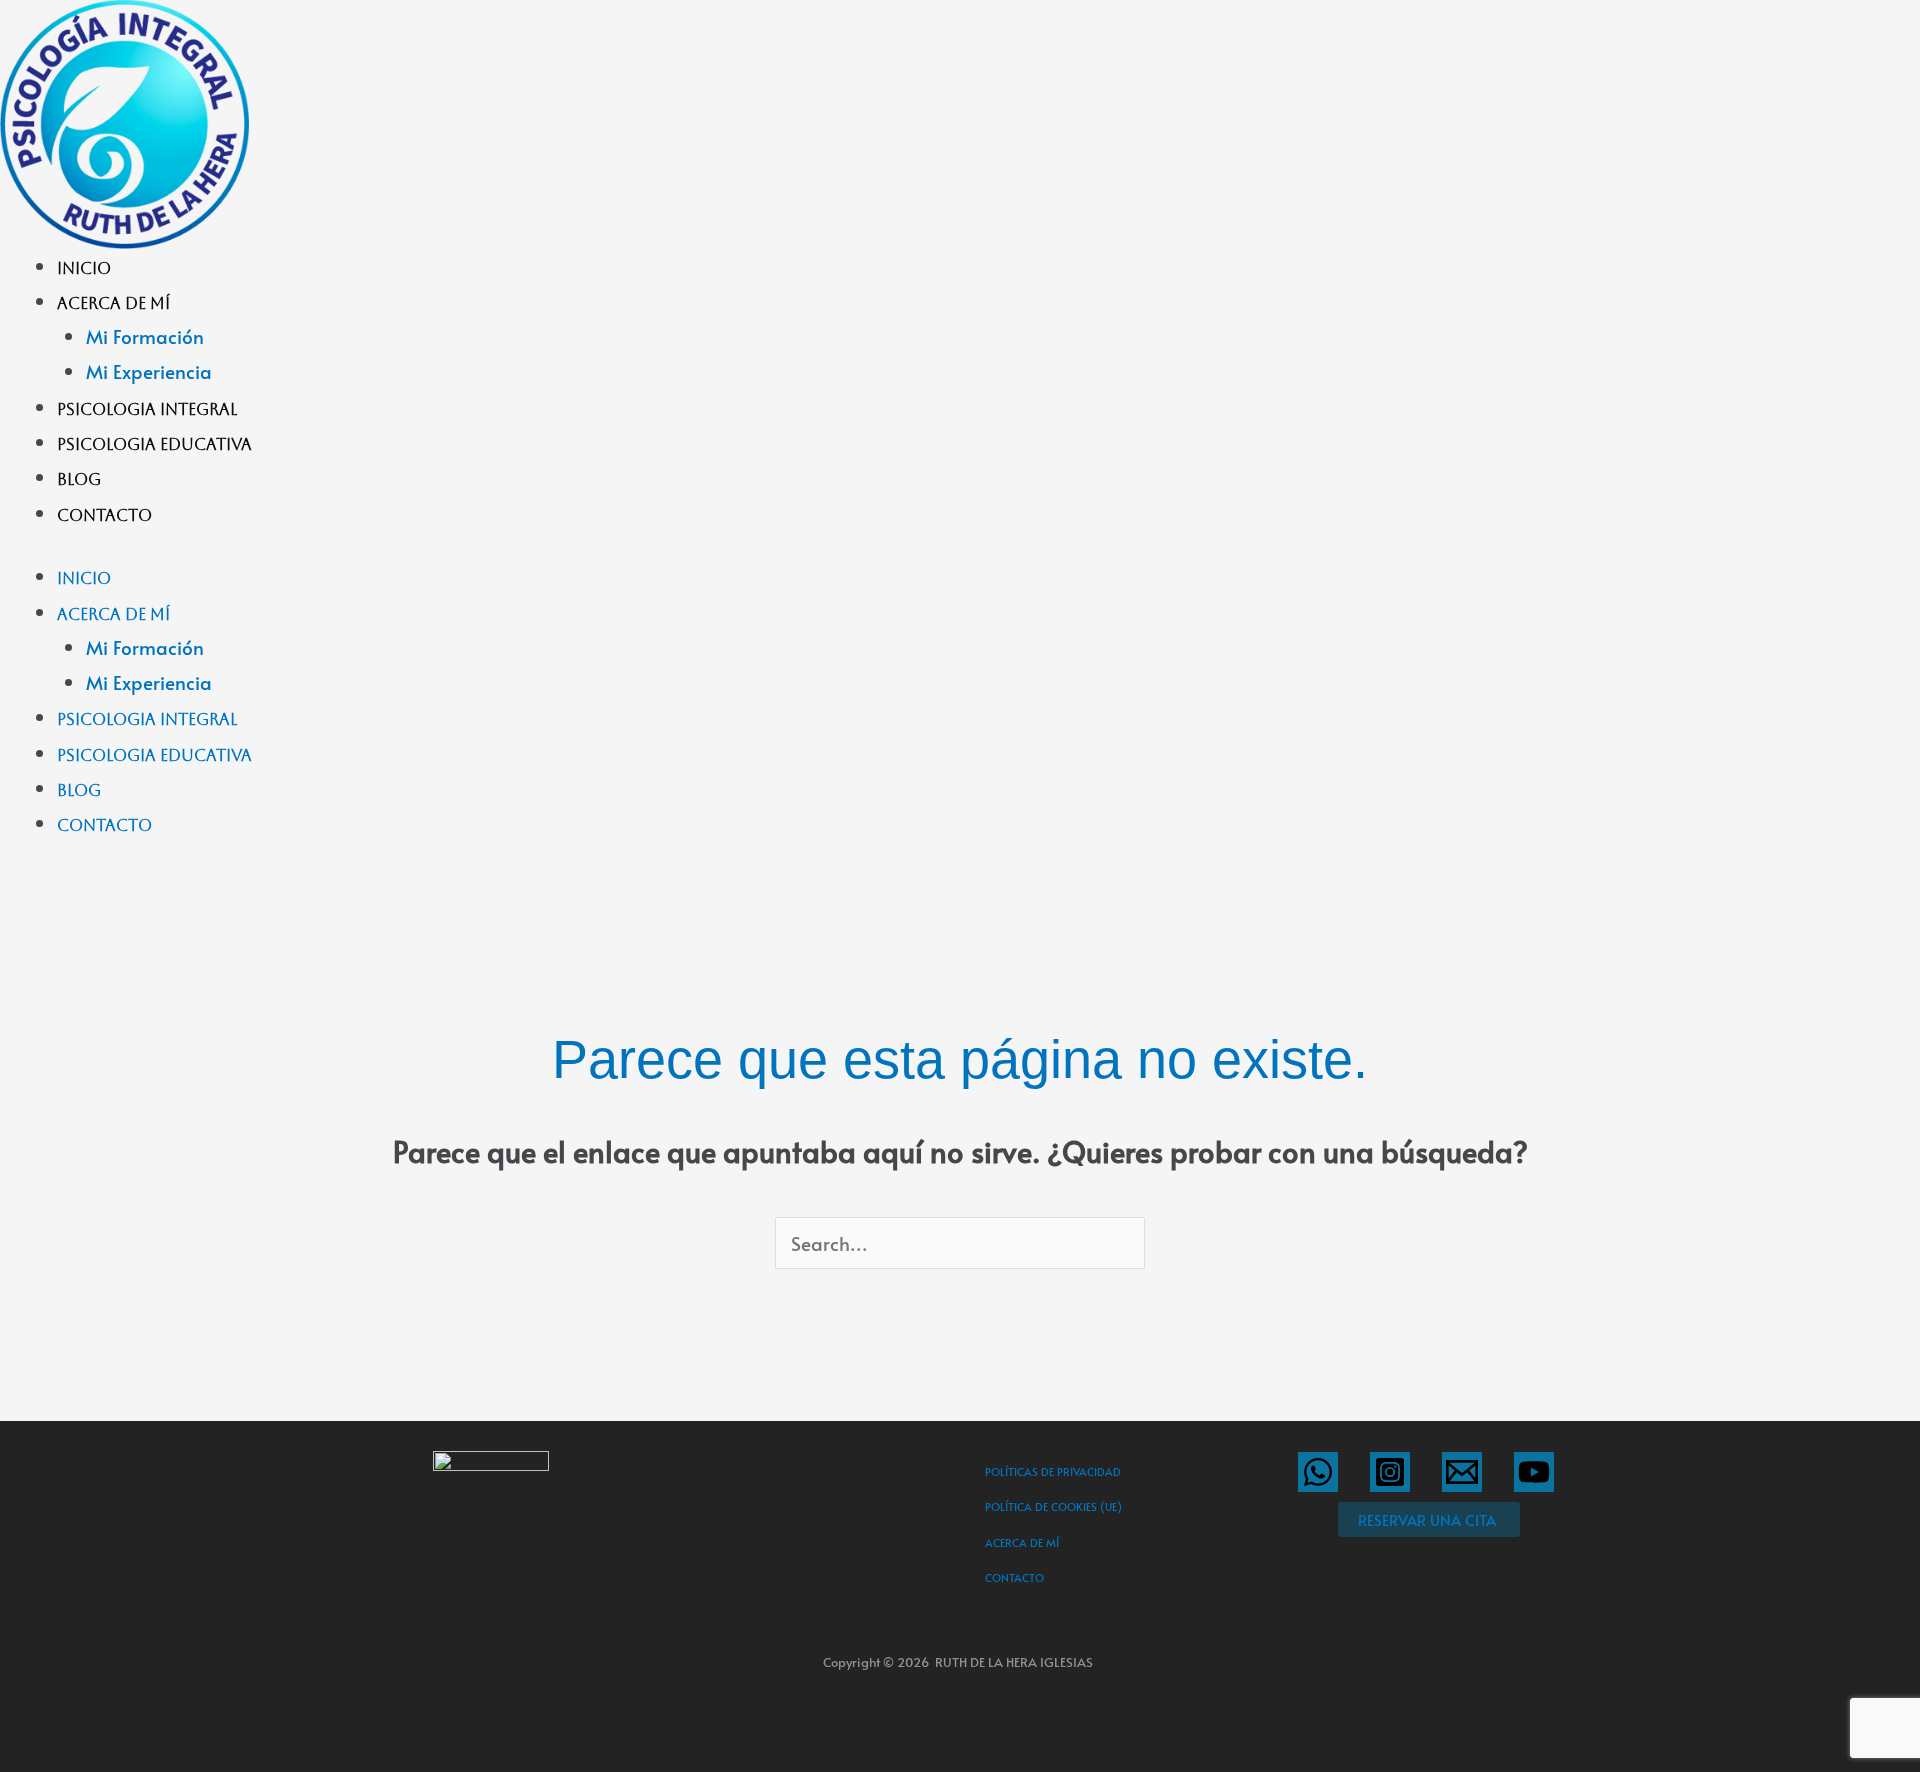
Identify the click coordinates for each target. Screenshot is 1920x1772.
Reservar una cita (1427, 1519)
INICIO (84, 268)
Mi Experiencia (149, 371)
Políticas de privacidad (1053, 1471)
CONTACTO (104, 515)
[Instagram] (1390, 1472)
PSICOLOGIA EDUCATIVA (154, 444)
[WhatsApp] (1318, 1472)
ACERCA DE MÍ (113, 303)
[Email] (1462, 1472)
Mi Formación (145, 336)
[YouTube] (1534, 1472)
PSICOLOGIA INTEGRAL (147, 409)
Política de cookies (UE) (1053, 1506)
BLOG (79, 479)
